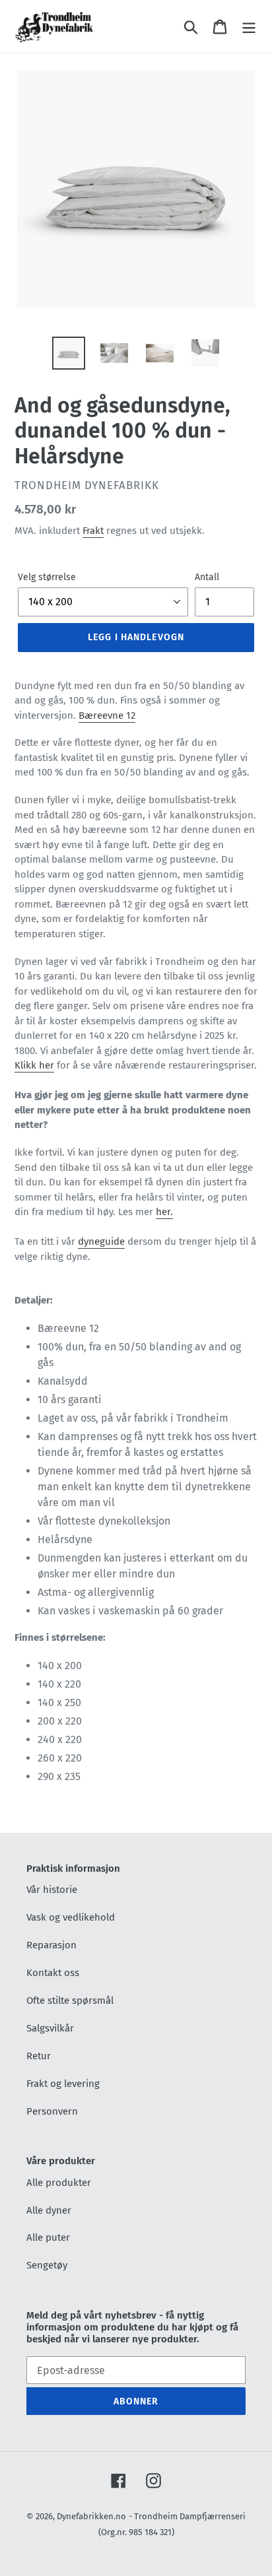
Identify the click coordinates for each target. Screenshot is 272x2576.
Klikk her (34, 1065)
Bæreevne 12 (107, 715)
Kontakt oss (53, 1973)
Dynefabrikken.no (91, 2516)
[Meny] (249, 26)
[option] (69, 353)
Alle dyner (49, 2210)
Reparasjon (51, 1945)
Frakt (93, 531)
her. (164, 1212)
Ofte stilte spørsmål (70, 2000)
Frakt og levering (63, 2084)
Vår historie (52, 1890)
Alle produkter (59, 2183)
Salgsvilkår (50, 2028)
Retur (39, 2056)
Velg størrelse (47, 577)
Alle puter (48, 2237)
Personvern (52, 2111)
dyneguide (101, 1241)
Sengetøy (47, 2265)
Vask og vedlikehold (71, 1917)
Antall (207, 577)
